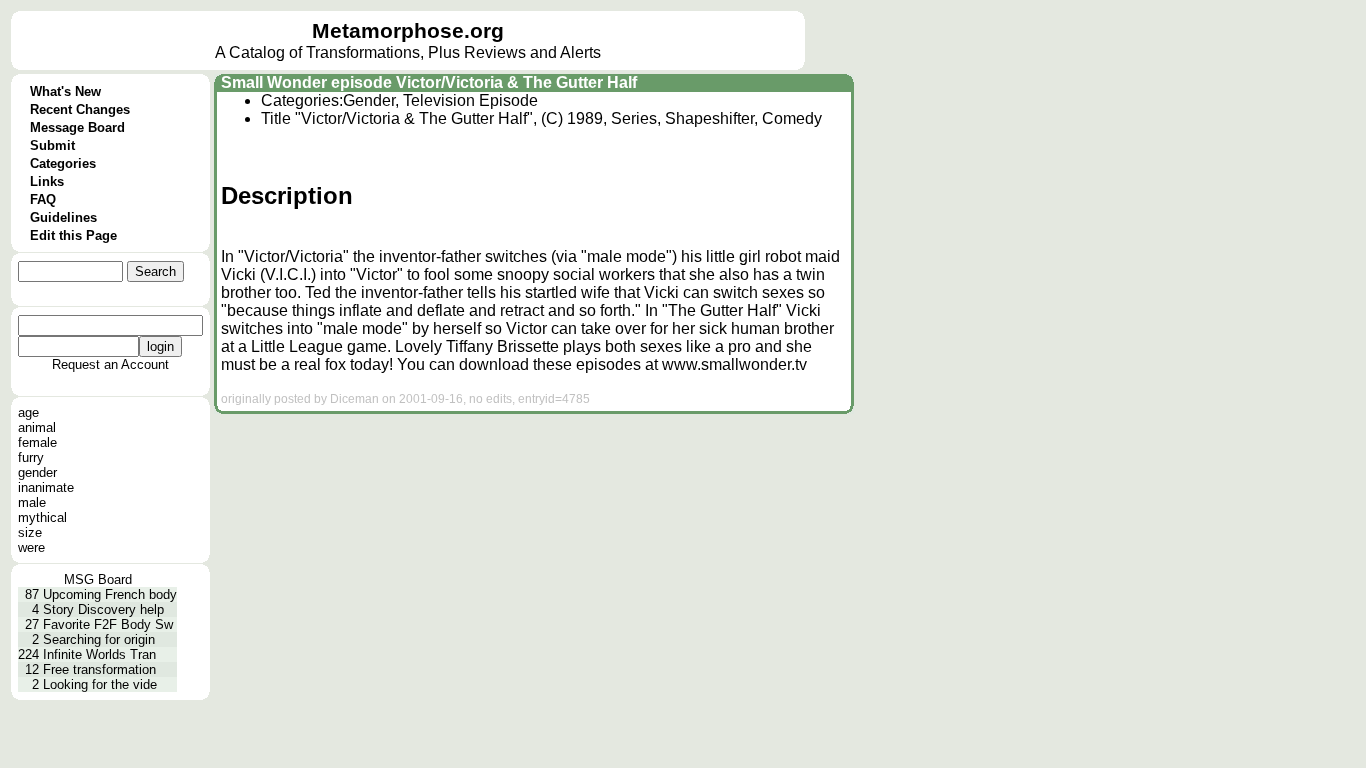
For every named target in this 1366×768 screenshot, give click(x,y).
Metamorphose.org (408, 31)
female (37, 442)
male (32, 502)
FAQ (43, 199)
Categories (63, 163)
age (28, 412)
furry (31, 457)
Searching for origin (99, 639)
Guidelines (63, 217)
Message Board (77, 127)
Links (47, 181)
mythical (42, 517)
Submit (52, 145)
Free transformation (99, 669)
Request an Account (110, 364)
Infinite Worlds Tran (99, 654)
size (30, 532)
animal (37, 427)
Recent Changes (80, 109)
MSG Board (98, 579)
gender (37, 472)
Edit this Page (73, 235)
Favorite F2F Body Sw (108, 624)
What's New (65, 91)
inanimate (46, 487)
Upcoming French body (110, 594)
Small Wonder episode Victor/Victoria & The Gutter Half (429, 82)
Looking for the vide (100, 684)
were (31, 547)
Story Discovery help (103, 609)
